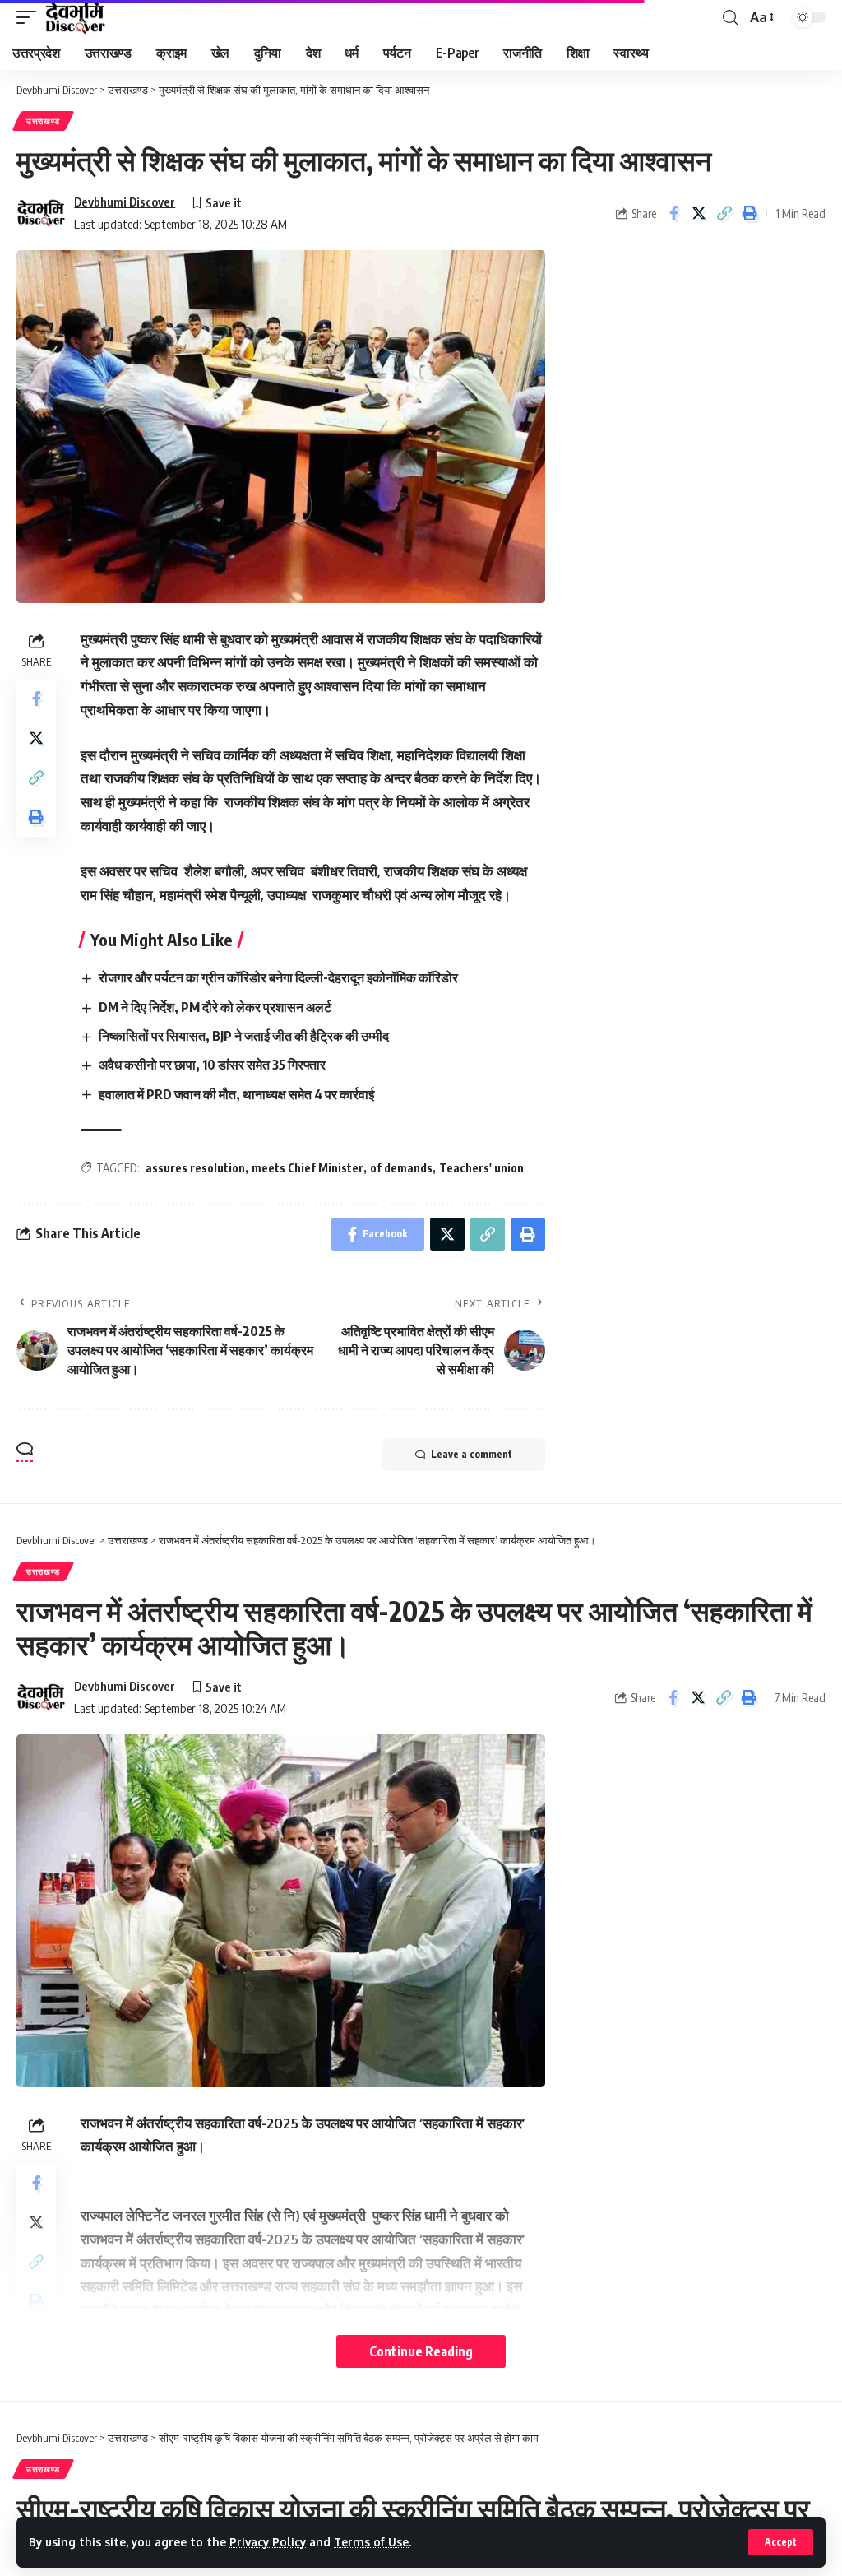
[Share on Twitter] (699, 213)
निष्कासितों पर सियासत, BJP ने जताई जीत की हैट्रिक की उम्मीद (244, 1036)
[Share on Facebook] (673, 213)
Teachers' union (481, 1168)
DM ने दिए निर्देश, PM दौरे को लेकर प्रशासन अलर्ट (215, 1007)
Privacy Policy (268, 2542)
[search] (730, 18)
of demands (401, 1168)
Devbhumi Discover (125, 202)
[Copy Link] (724, 213)
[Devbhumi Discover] (75, 17)
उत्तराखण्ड (43, 121)
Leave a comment (472, 1454)
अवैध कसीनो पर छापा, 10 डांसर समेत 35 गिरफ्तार (212, 1065)
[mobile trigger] (30, 17)
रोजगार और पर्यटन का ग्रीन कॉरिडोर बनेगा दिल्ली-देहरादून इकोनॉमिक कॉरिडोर (278, 977)
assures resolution (195, 1168)
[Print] (750, 213)
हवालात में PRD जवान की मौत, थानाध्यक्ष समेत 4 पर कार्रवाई (236, 1094)
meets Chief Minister (308, 1168)
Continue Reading (421, 2351)
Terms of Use (371, 2542)
